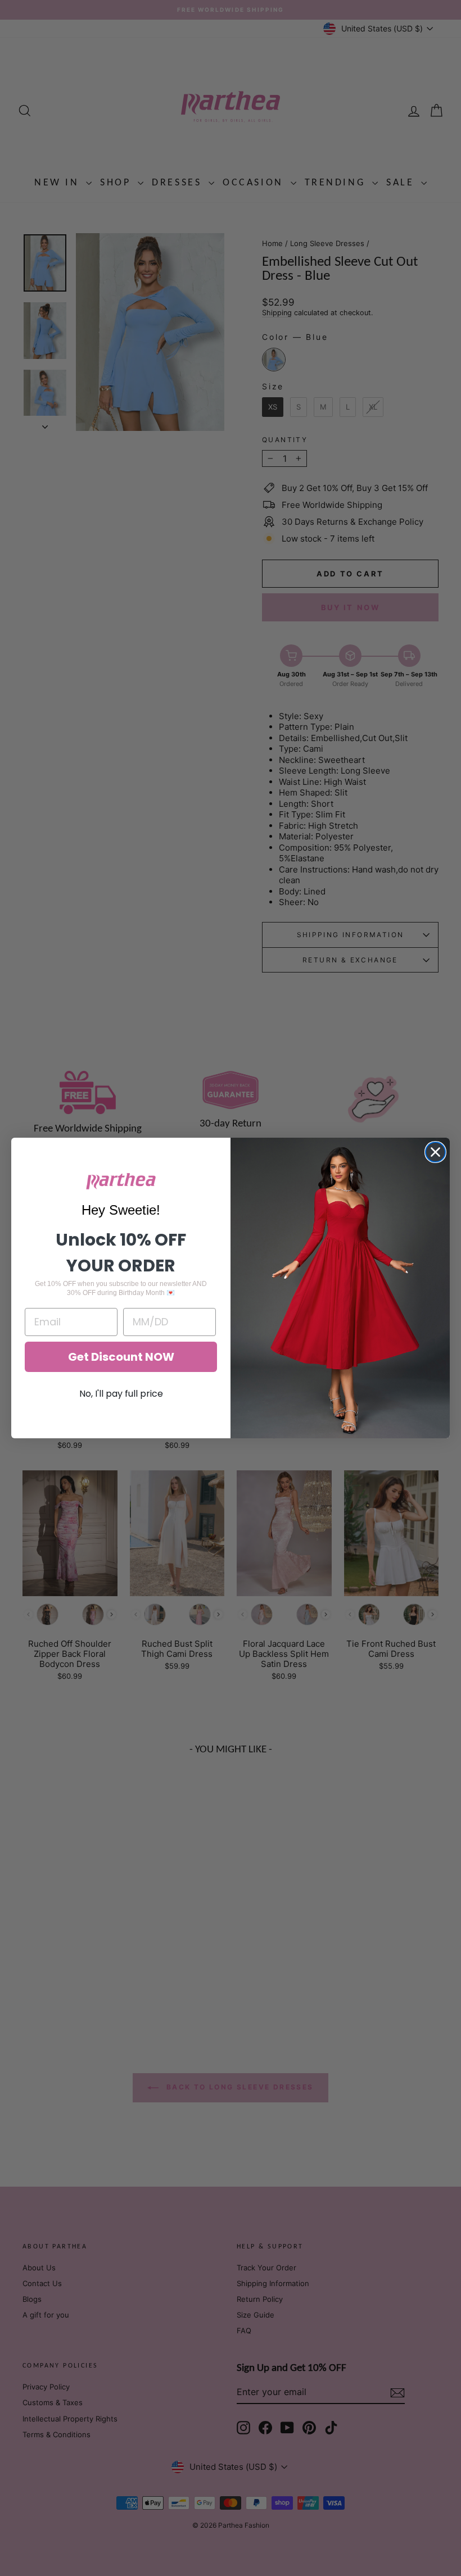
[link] (121, 1181)
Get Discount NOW (121, 1357)
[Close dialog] (435, 1152)
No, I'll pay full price (121, 1394)
